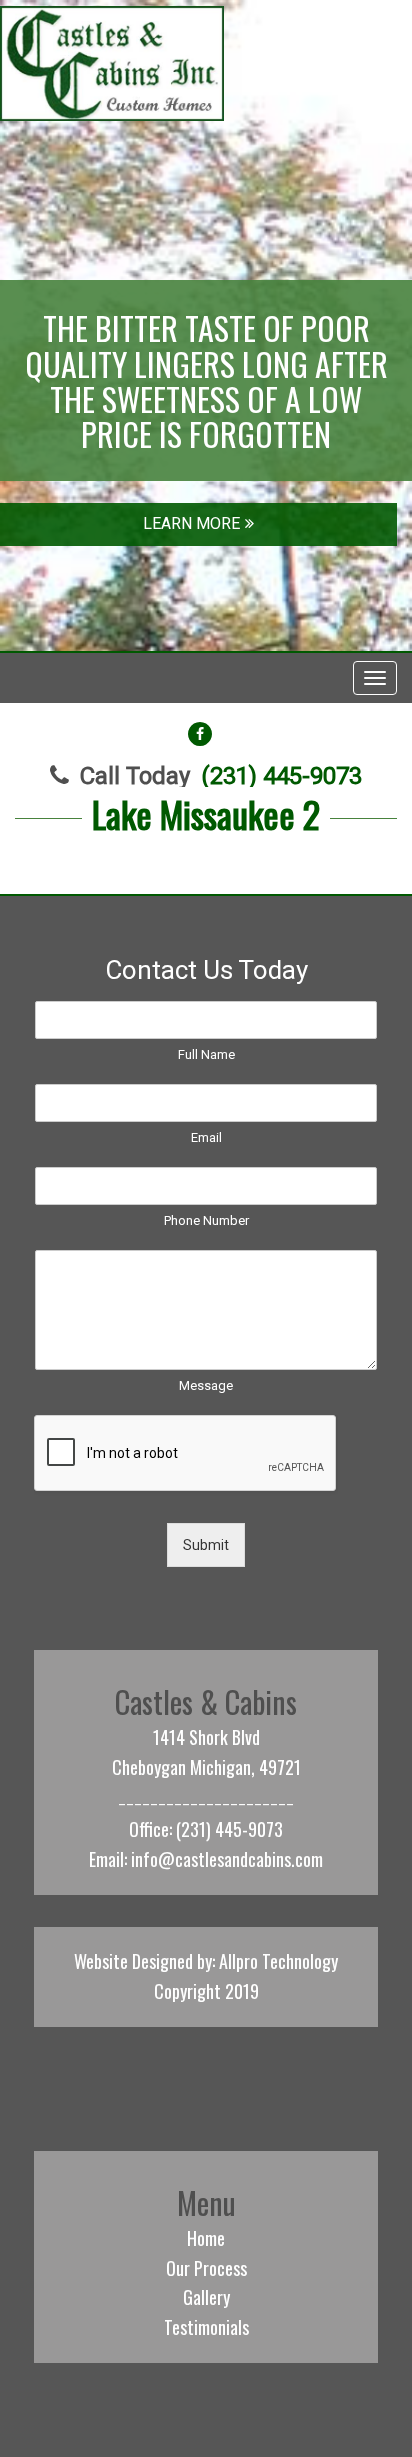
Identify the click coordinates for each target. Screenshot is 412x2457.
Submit (206, 1545)
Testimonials (206, 2327)
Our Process (206, 2268)
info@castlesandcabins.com (227, 1859)
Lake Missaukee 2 (206, 813)
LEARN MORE (191, 523)
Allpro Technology (278, 1961)
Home (206, 2238)
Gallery (206, 2297)
